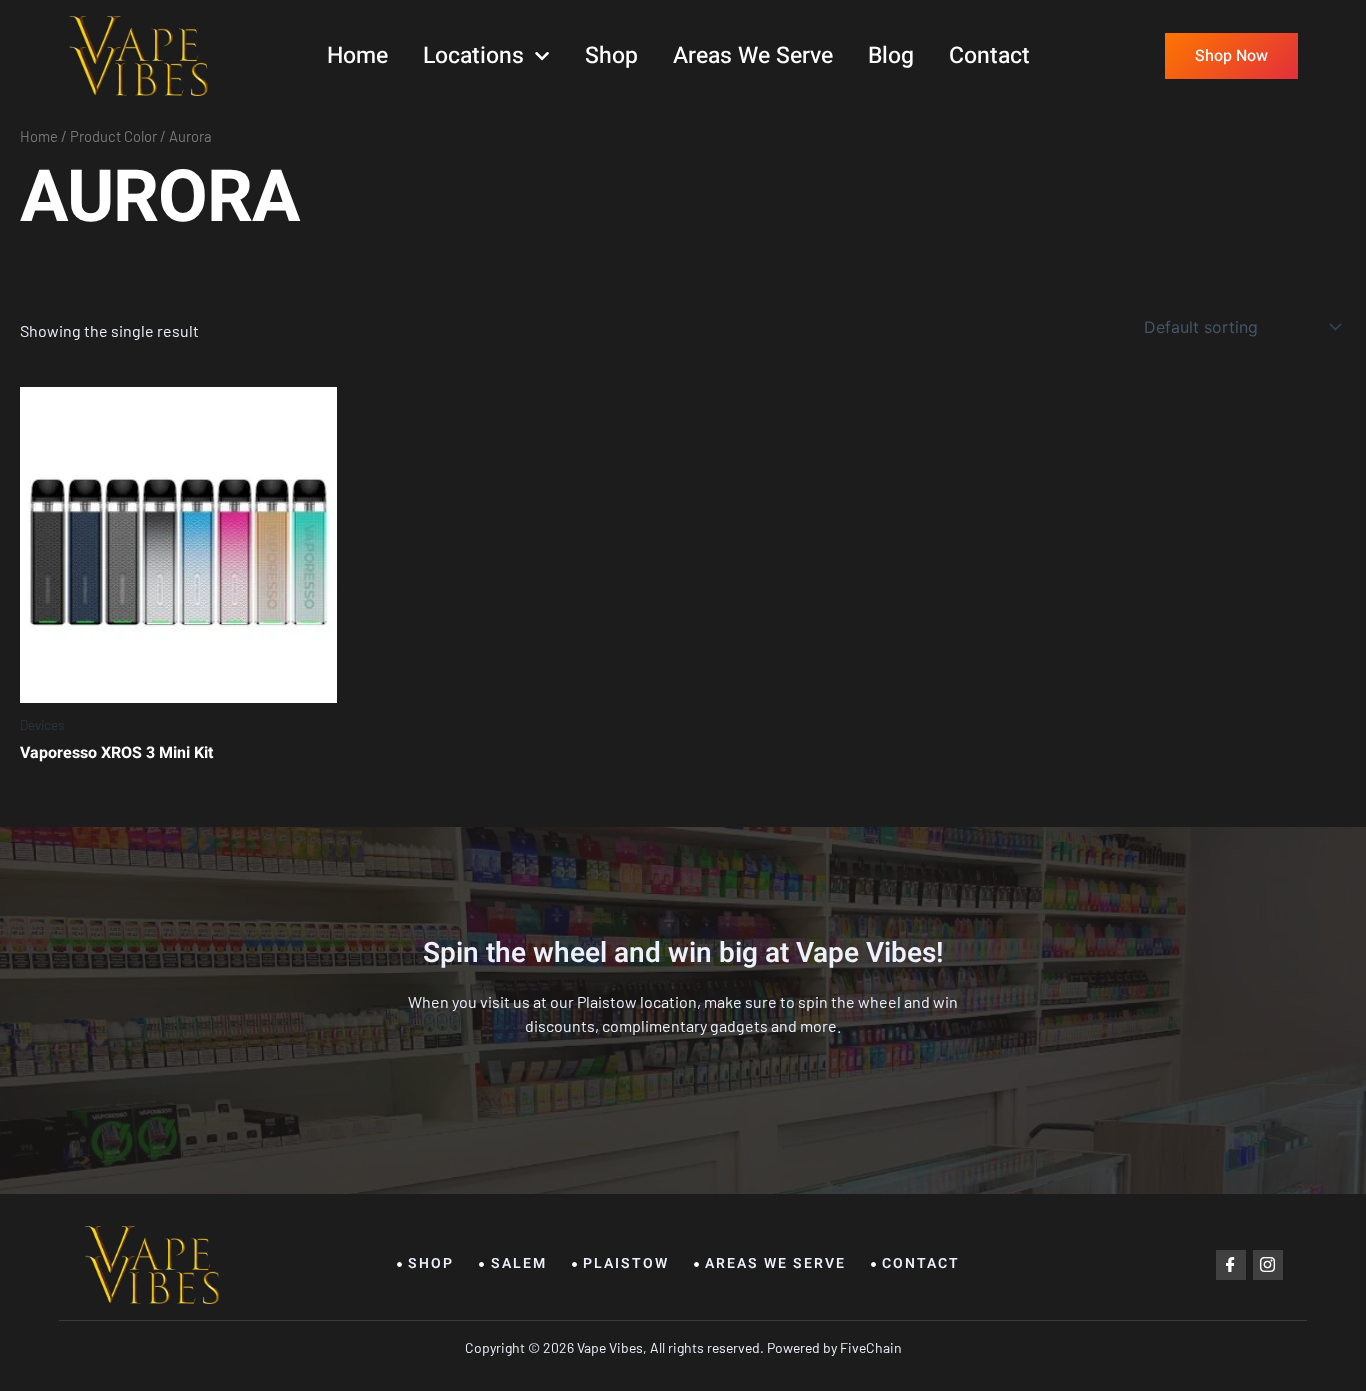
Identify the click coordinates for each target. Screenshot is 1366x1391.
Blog (891, 56)
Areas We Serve (753, 56)
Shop (611, 56)
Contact (989, 56)
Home (357, 56)
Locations (473, 56)
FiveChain (869, 1347)
